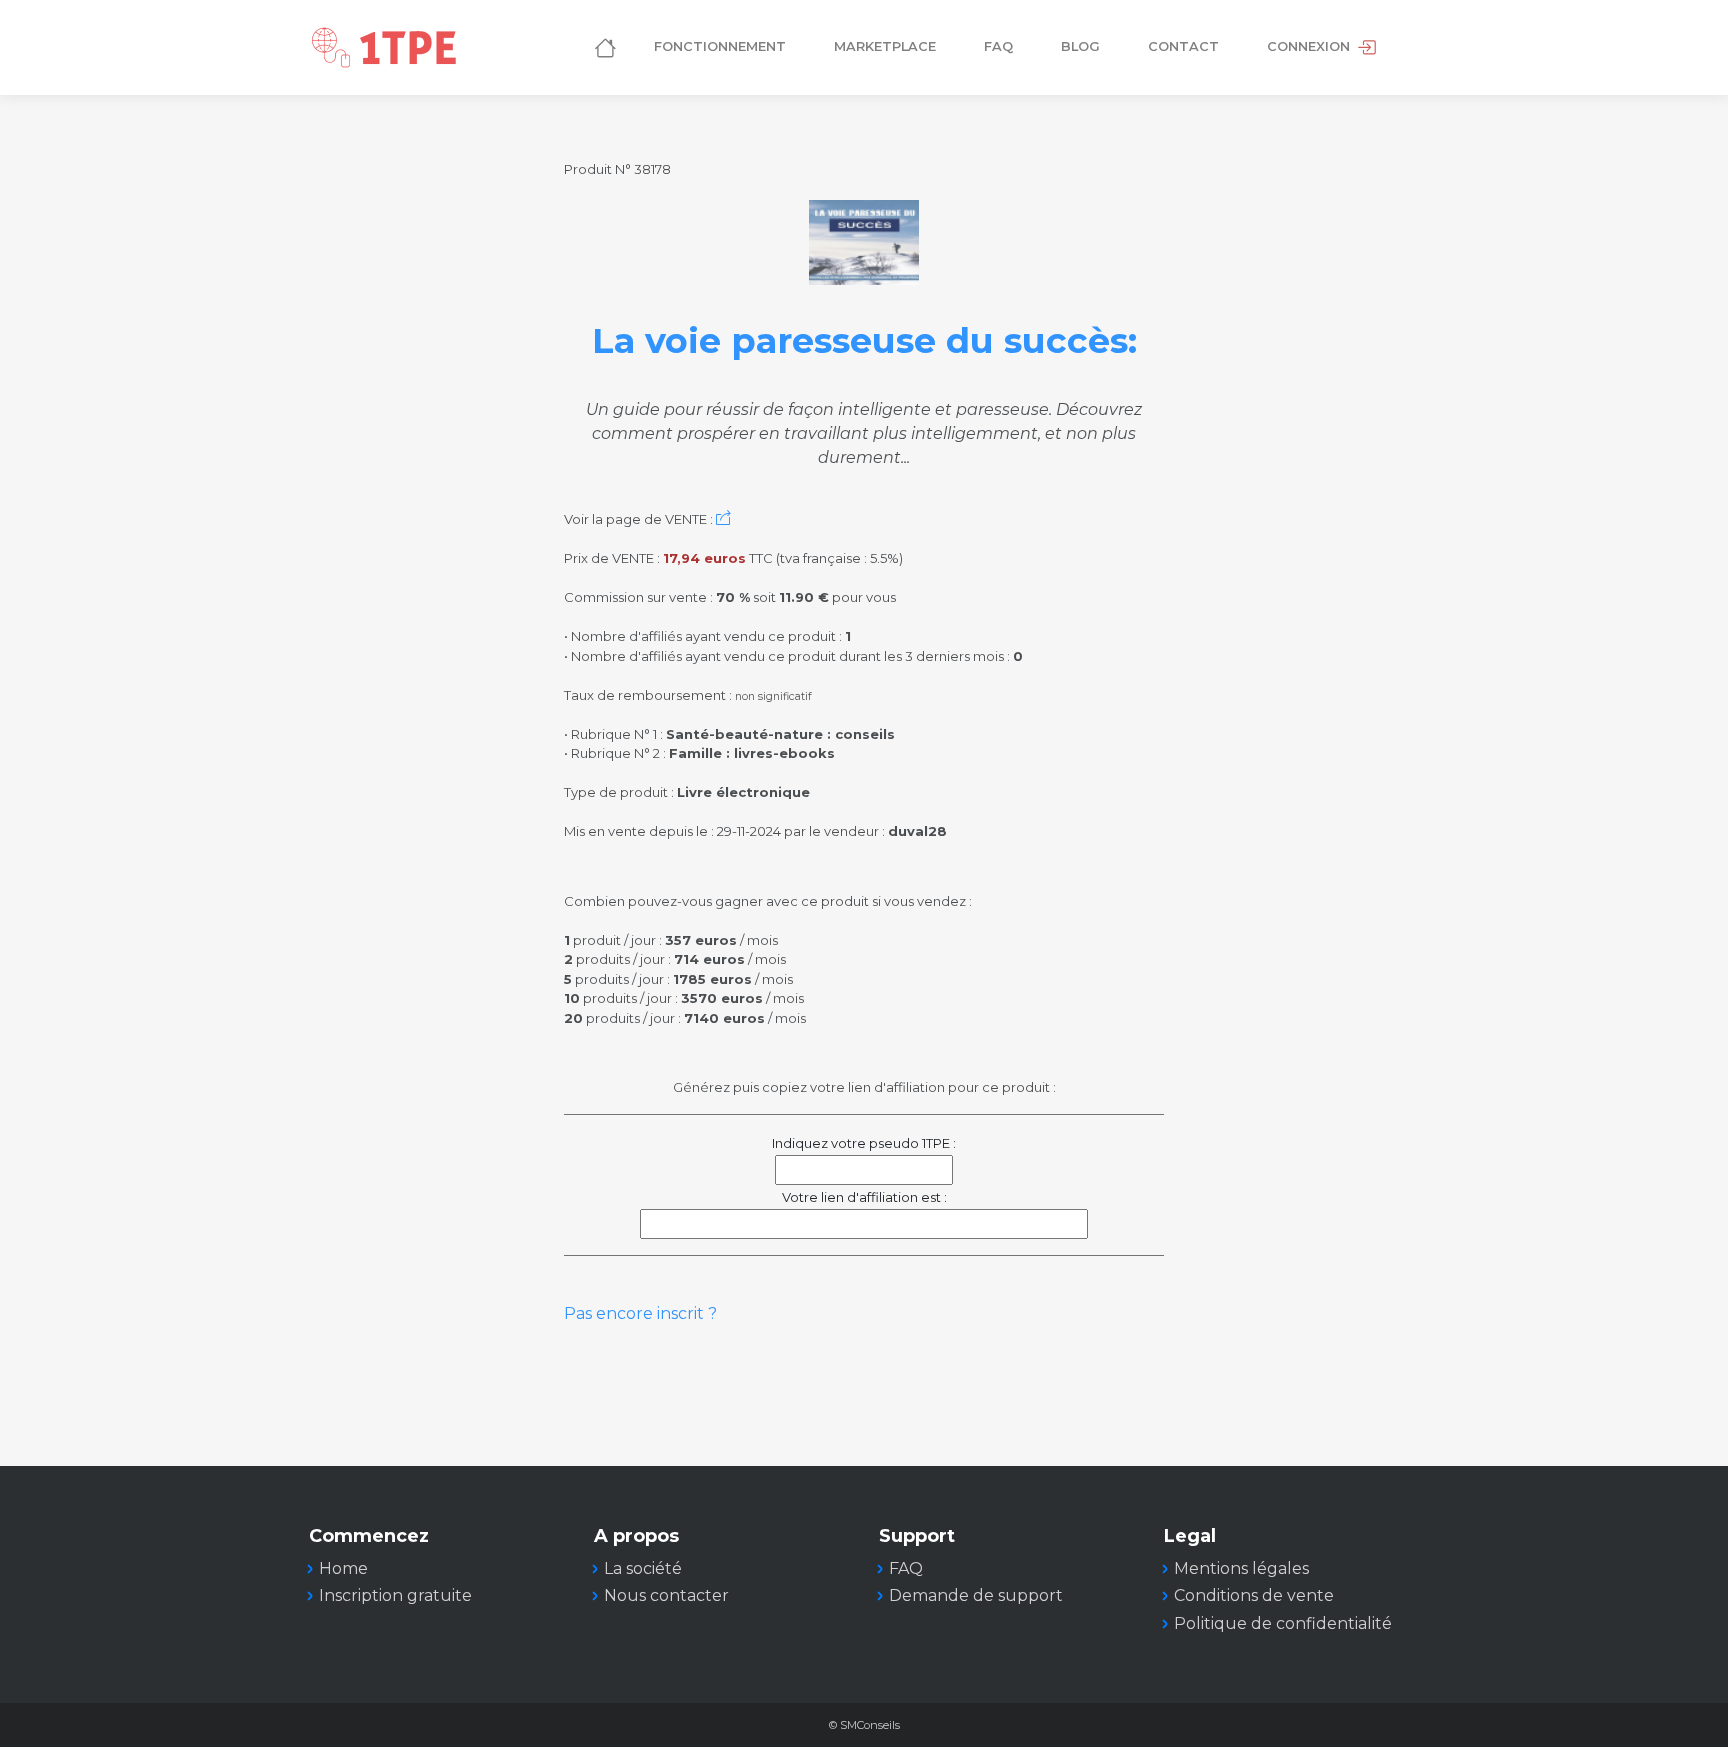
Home (343, 1568)
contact (1183, 46)
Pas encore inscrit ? (640, 1313)
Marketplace (885, 46)
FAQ (998, 46)
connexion (1310, 46)
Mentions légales (1241, 1568)
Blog (1080, 46)
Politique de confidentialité (1283, 1623)
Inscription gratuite (395, 1595)
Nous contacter (666, 1595)
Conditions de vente (1254, 1595)
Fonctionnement (720, 46)
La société (643, 1568)
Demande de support (976, 1595)
